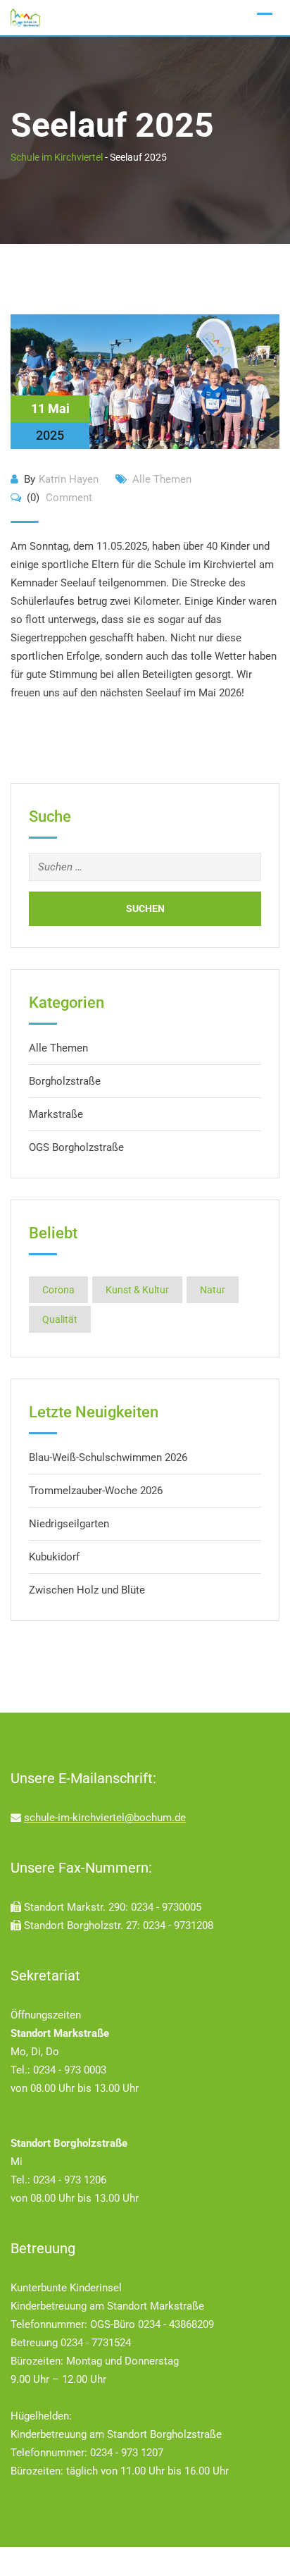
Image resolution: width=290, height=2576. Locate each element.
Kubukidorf (54, 1557)
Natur (213, 1290)
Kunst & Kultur (137, 1290)
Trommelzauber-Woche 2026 (96, 1491)
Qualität (60, 1319)
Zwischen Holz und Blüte (87, 1590)
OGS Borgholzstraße (76, 1147)
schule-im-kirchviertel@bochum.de (105, 1818)
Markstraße (56, 1114)
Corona (58, 1290)
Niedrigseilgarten (69, 1524)
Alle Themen (162, 479)
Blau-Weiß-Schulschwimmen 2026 (108, 1458)
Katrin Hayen (69, 479)
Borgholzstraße (65, 1081)
